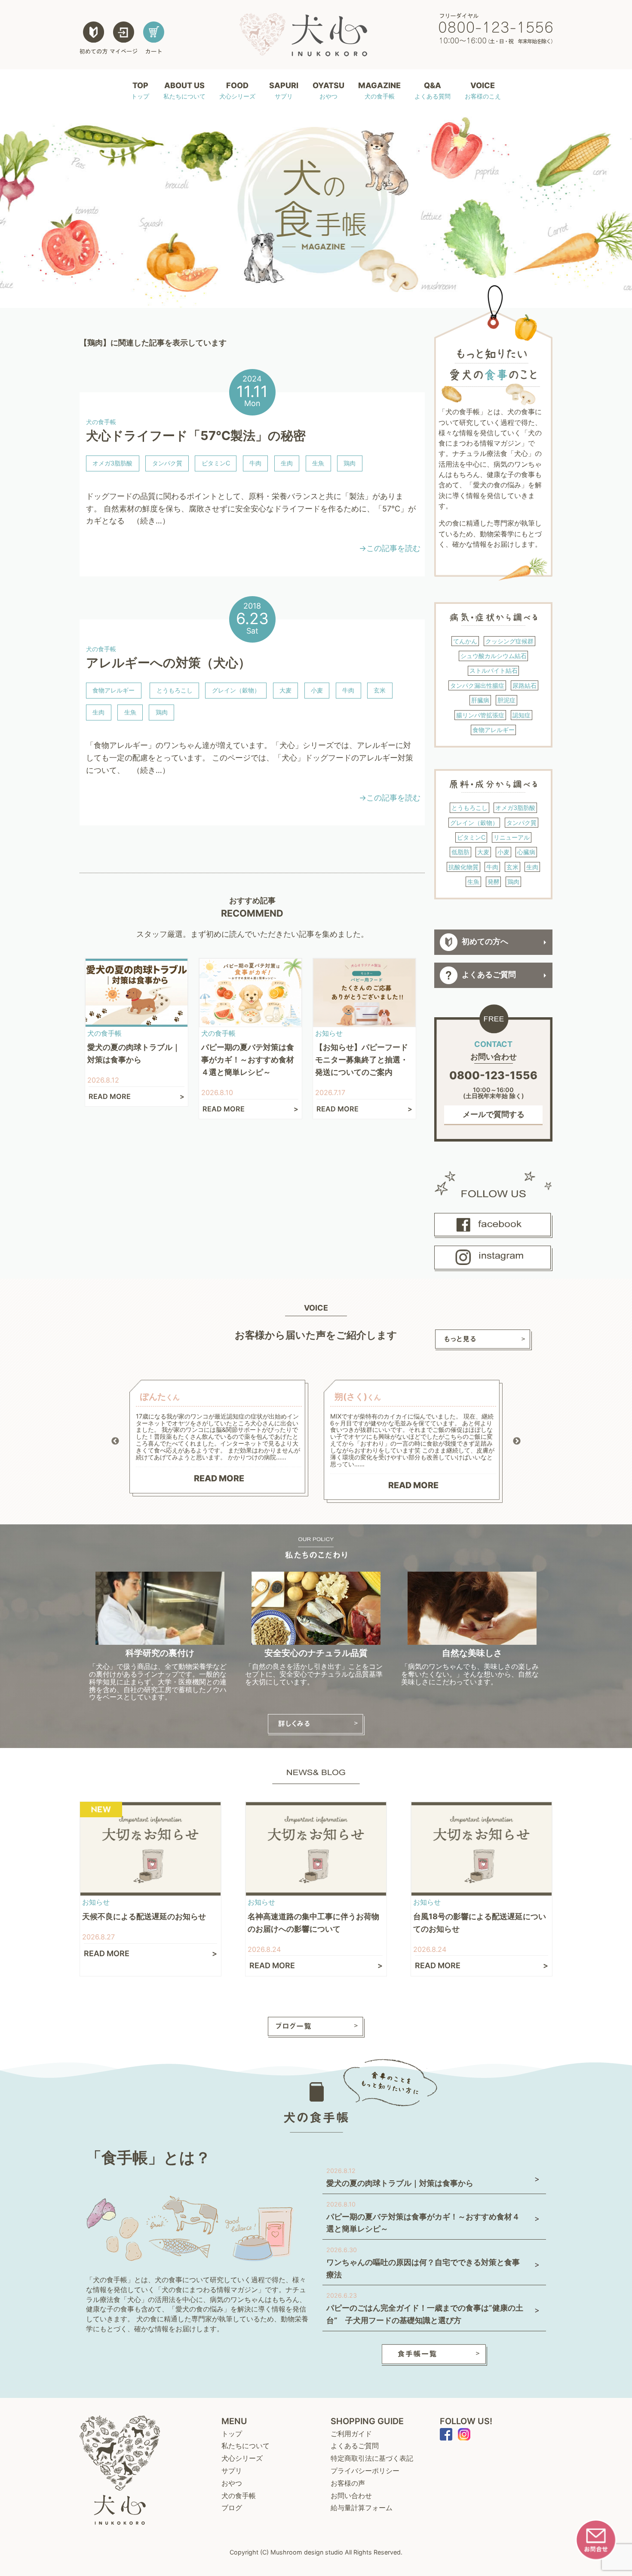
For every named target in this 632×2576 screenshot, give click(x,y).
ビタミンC (216, 463)
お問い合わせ (351, 2496)
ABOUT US (184, 90)
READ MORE (219, 1478)
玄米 (380, 690)
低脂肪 (460, 852)
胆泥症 (506, 700)
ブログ (232, 2508)
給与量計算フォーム (362, 2508)
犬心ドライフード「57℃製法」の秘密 (196, 435)
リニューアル (512, 837)
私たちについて (245, 2446)
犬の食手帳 (239, 2496)
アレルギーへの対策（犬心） (168, 663)
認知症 (522, 715)
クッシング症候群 (509, 641)
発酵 (494, 882)
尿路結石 (525, 685)
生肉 (287, 463)
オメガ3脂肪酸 (112, 463)
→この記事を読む (390, 548)
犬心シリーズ (242, 2458)
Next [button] (517, 1441)
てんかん (465, 641)
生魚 (318, 463)
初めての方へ (485, 942)
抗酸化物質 (463, 867)
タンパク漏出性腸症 (477, 685)
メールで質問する (494, 1114)
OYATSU (328, 90)
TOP (140, 90)
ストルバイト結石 (494, 670)
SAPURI (284, 90)
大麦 (285, 690)
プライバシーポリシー (365, 2471)
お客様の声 (348, 2483)
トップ (232, 2434)
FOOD (237, 90)
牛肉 (255, 463)
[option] (219, 1438)
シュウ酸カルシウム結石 (494, 656)
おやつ (232, 2483)
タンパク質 (167, 463)
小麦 (317, 690)
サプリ (232, 2471)
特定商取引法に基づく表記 (372, 2458)
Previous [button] (115, 1441)
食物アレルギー (114, 690)
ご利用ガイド (351, 2434)
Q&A (433, 90)
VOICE (483, 90)
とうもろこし (175, 690)
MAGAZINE (379, 90)
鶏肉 (350, 463)
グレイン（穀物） (236, 690)
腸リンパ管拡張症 (480, 715)
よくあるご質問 (489, 975)
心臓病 (526, 852)
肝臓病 (480, 700)
